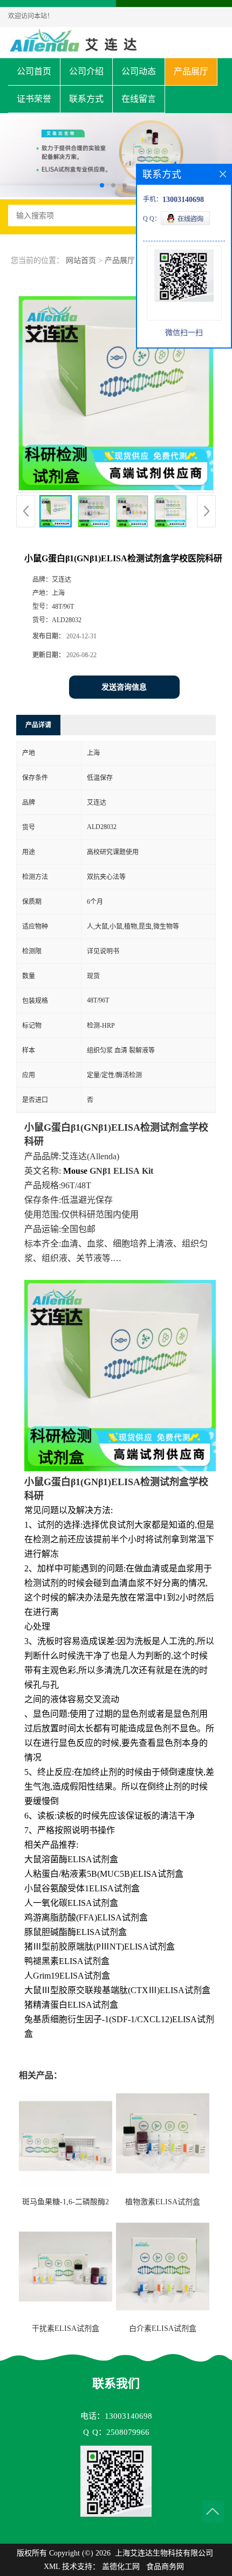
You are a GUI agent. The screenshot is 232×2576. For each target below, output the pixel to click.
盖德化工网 (121, 2567)
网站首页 (81, 260)
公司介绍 (86, 71)
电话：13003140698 (116, 2416)
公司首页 (34, 71)
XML (52, 2567)
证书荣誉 (34, 99)
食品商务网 (165, 2567)
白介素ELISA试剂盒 (163, 2328)
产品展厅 (191, 71)
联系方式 (86, 99)
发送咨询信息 (124, 687)
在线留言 (139, 99)
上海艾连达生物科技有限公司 (164, 2553)
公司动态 (139, 71)
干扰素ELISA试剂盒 (66, 2328)
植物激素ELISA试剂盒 (163, 2202)
